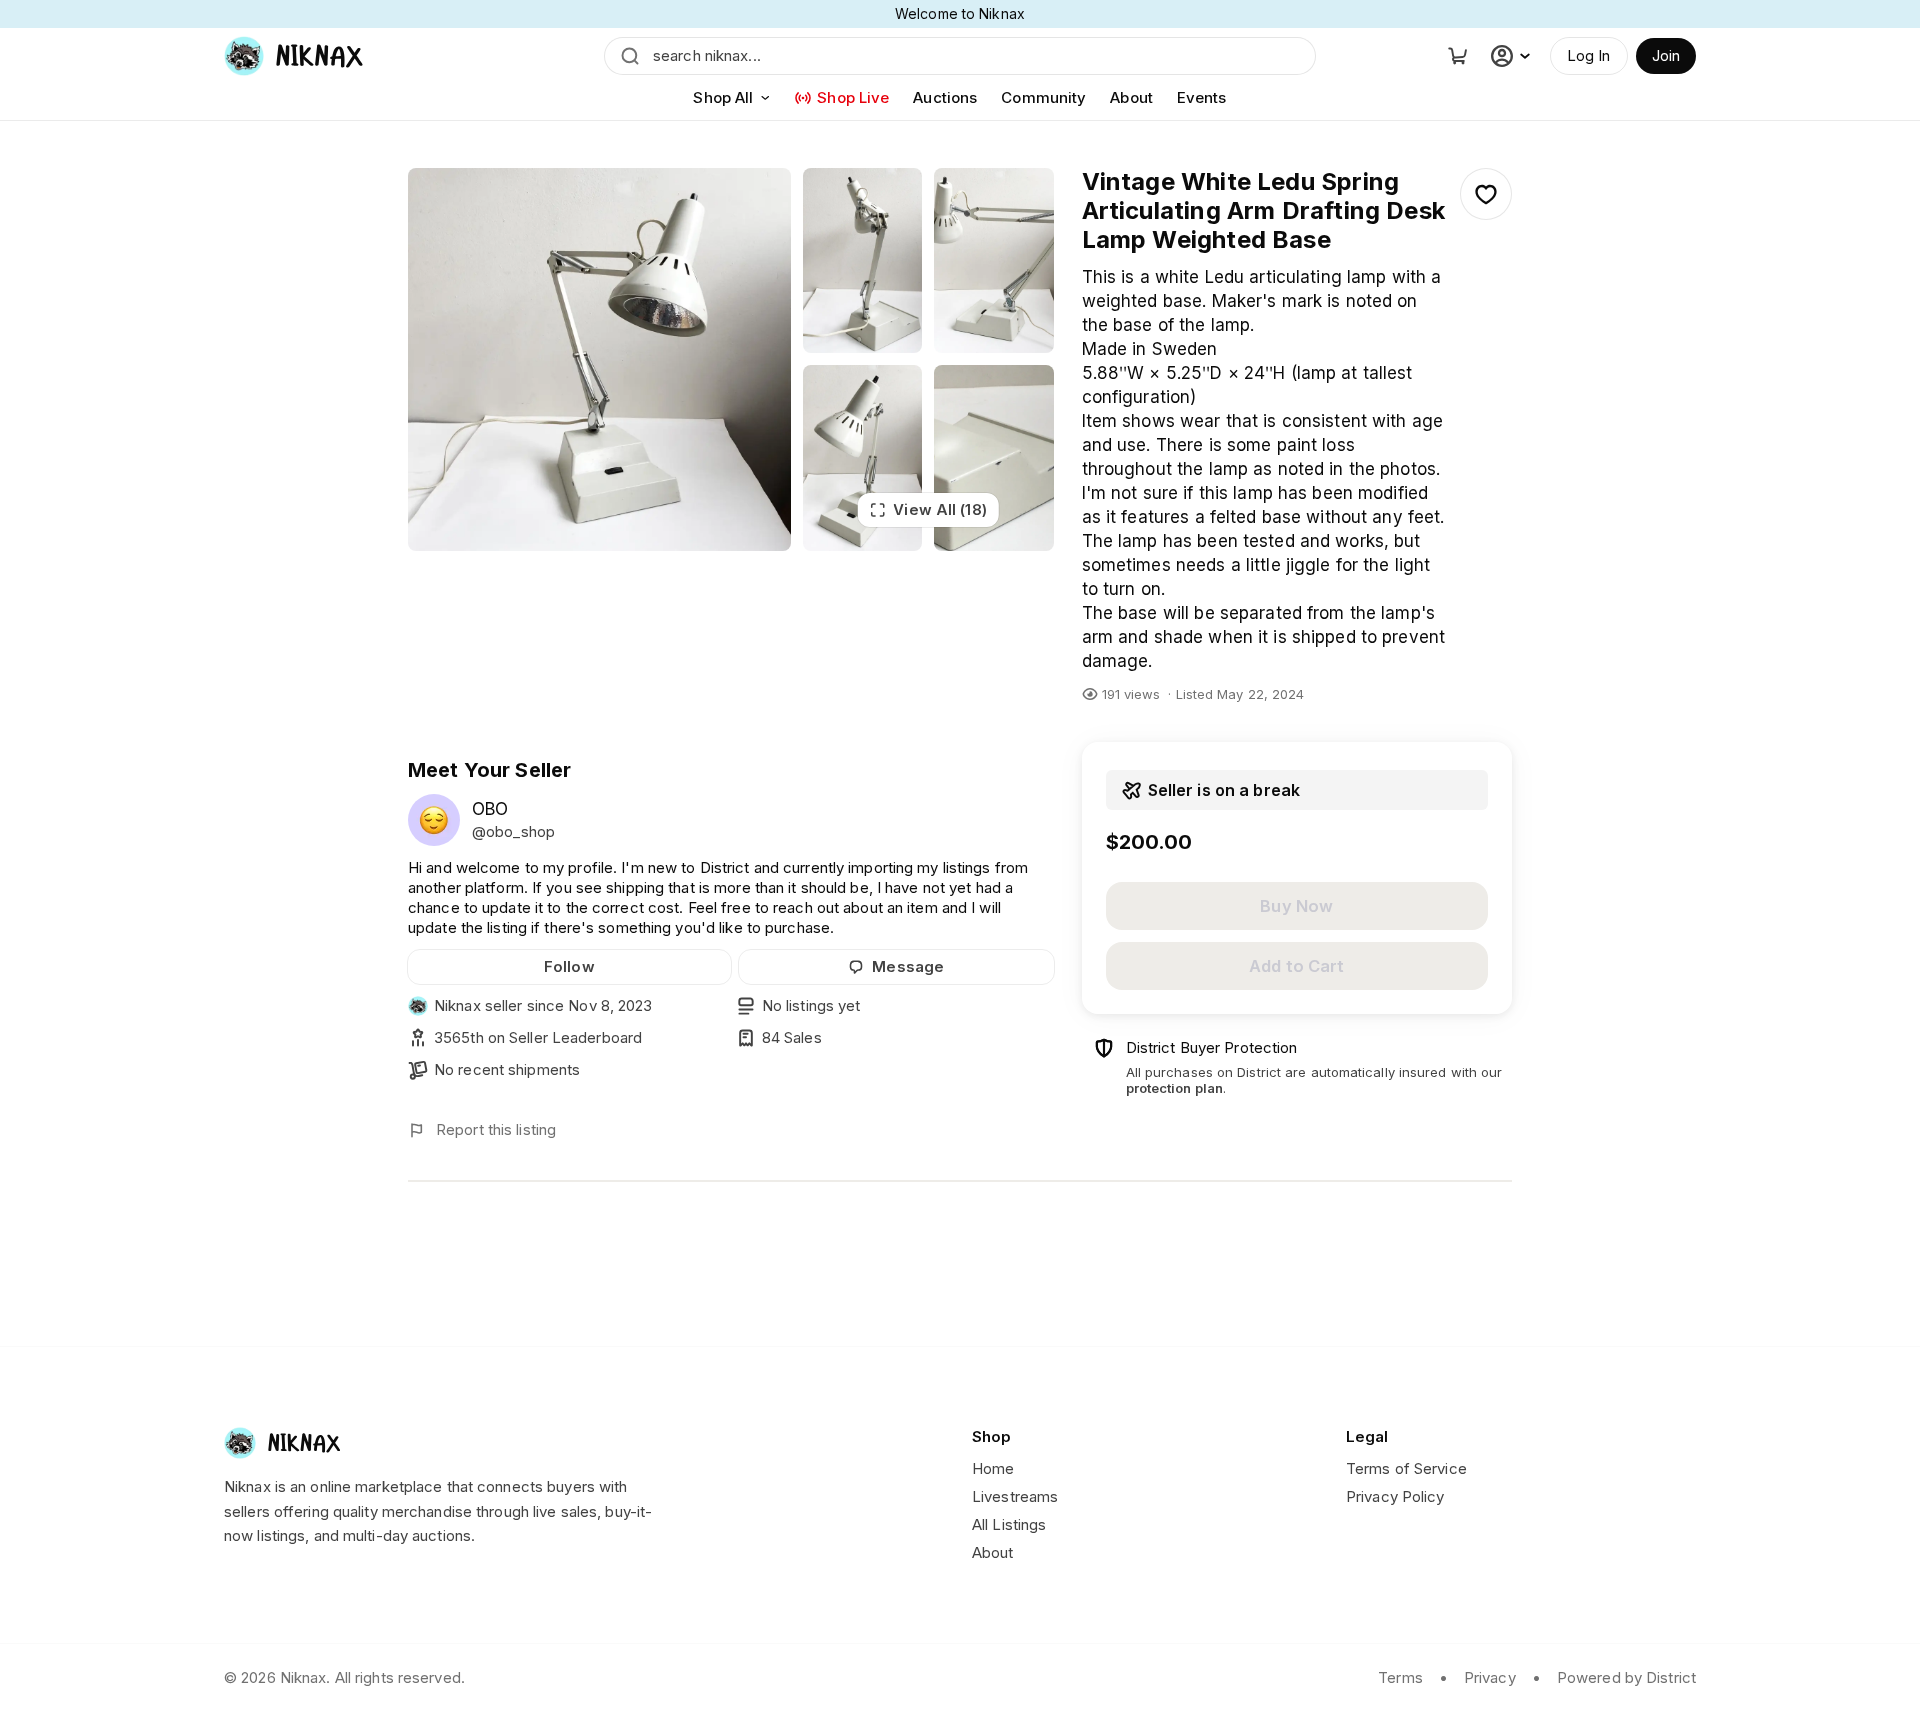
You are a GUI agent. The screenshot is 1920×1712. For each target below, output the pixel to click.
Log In (1589, 55)
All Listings (1009, 1524)
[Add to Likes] (1486, 194)
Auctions (945, 97)
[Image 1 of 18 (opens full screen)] (599, 359)
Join (1666, 55)
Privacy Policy (1395, 1496)
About (1131, 97)
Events (1202, 97)
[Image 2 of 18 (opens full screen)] (863, 260)
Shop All (723, 97)
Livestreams (1015, 1496)
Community (1043, 97)
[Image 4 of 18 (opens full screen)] (863, 457)
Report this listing (496, 1129)
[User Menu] (1513, 56)
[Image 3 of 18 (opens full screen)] (994, 260)
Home (993, 1468)
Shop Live (853, 97)
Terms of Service (1406, 1468)
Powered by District (1626, 1677)
